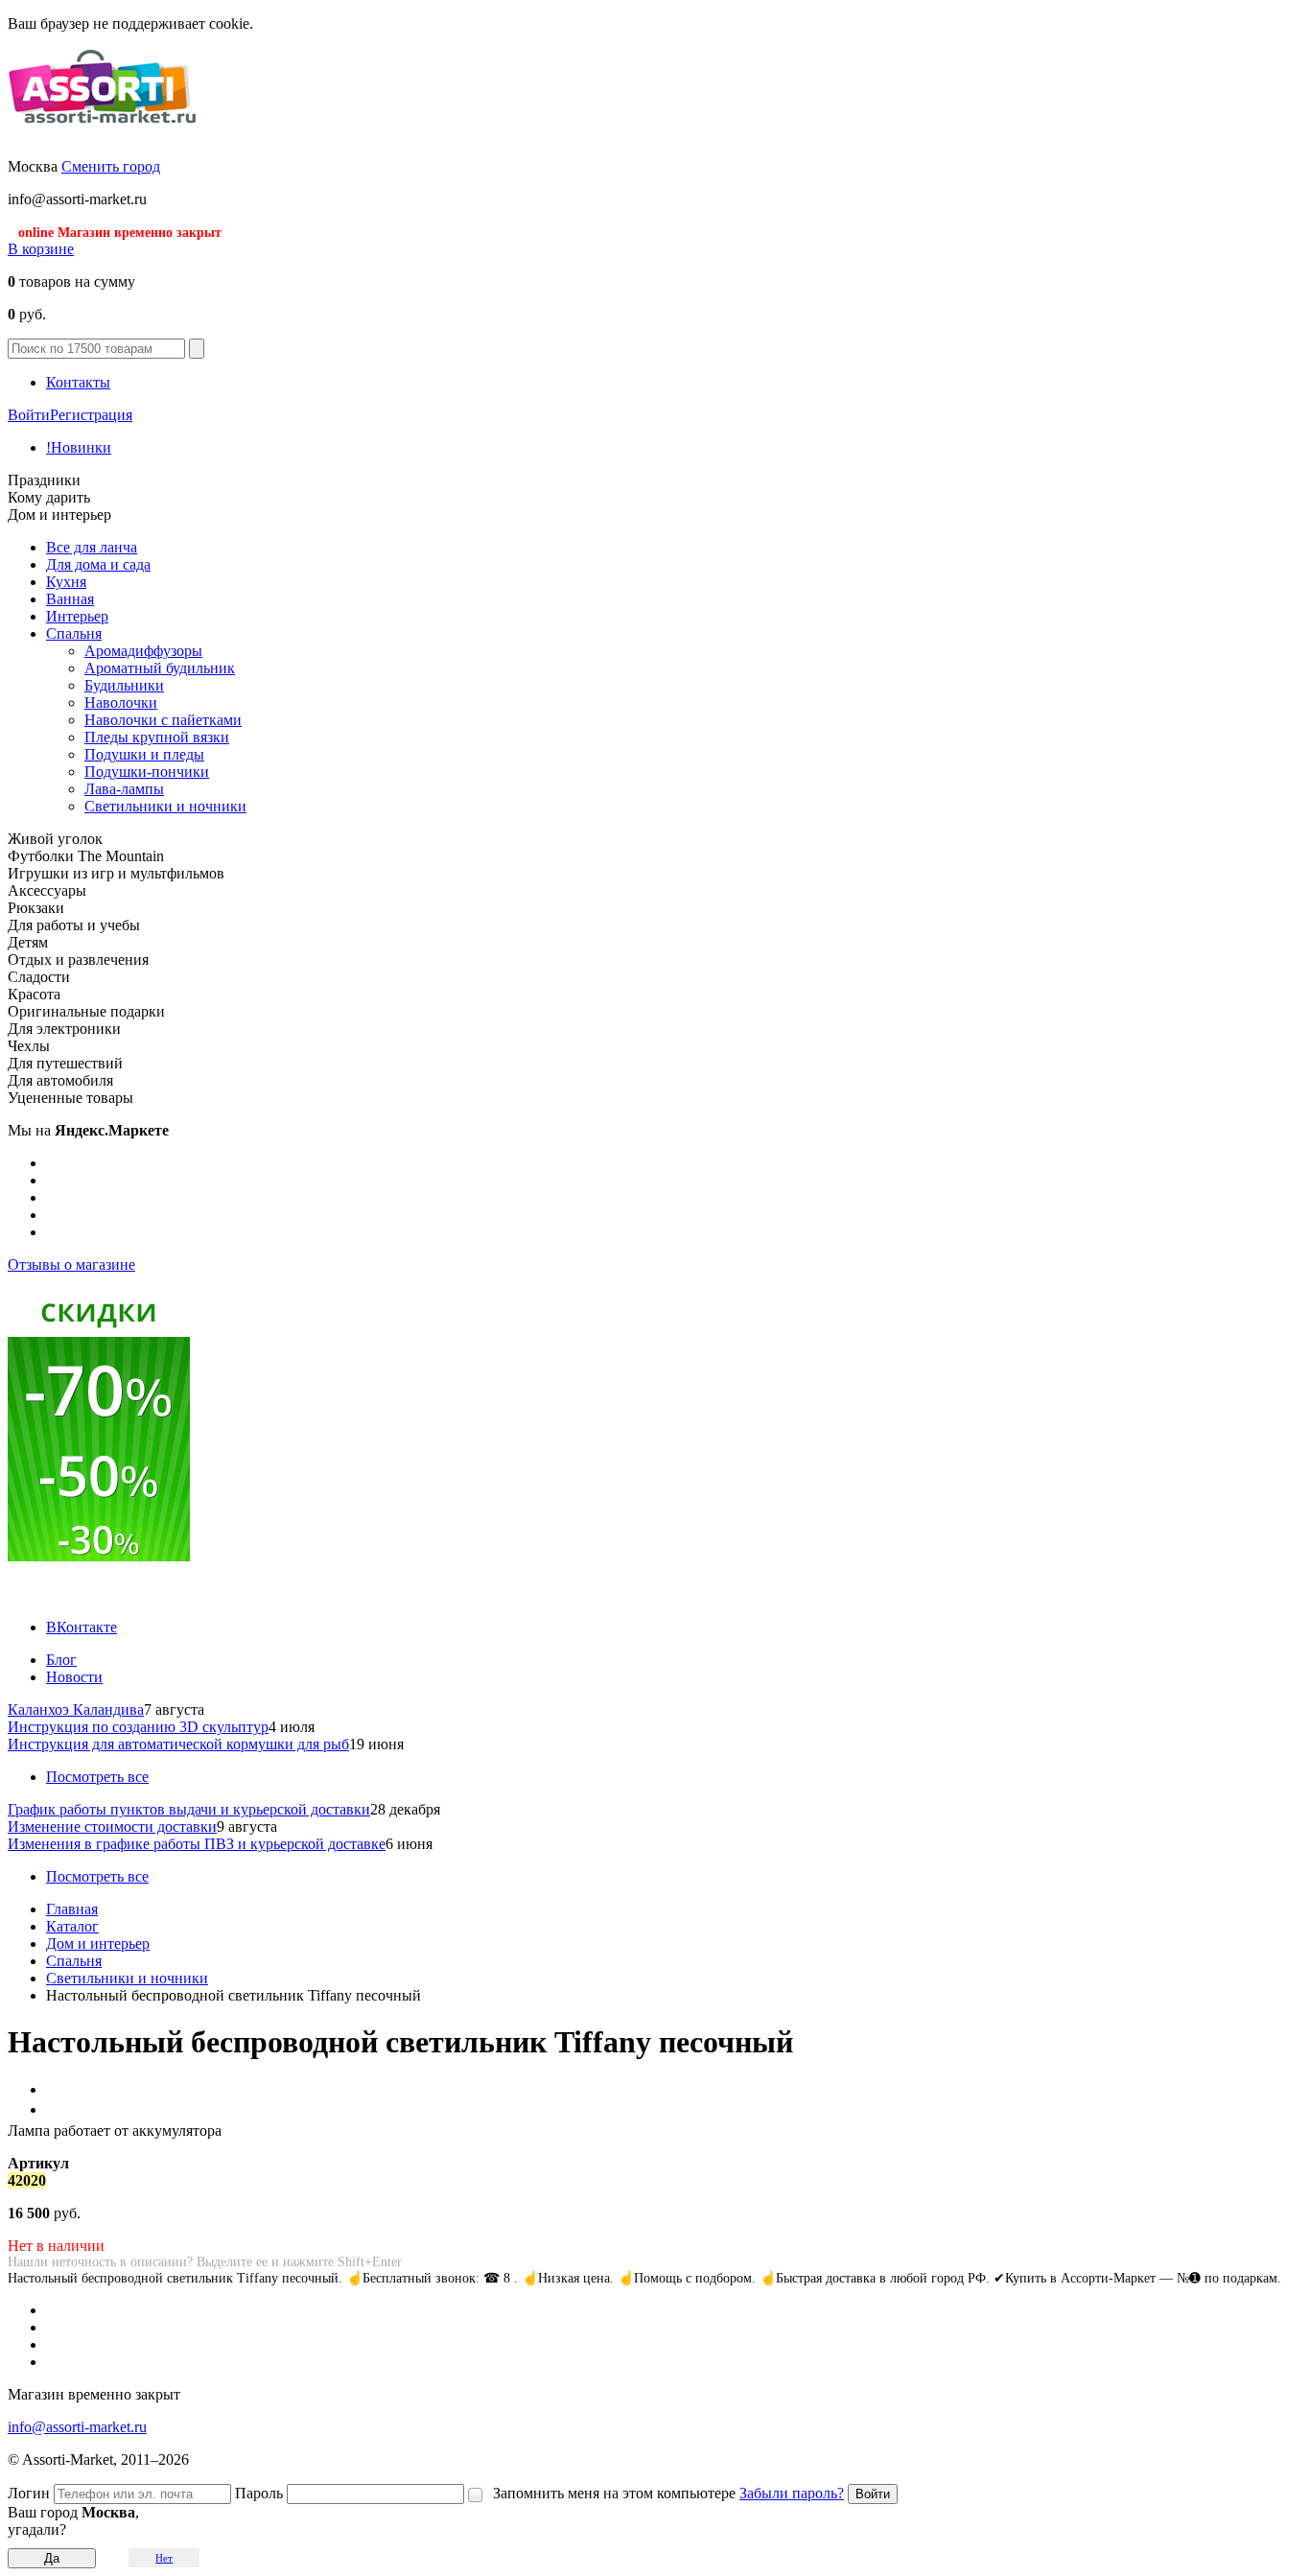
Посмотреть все (97, 1777)
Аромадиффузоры (143, 651)
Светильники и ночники (165, 806)
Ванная (70, 599)
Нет (164, 2558)
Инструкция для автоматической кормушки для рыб (178, 1744)
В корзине (41, 249)
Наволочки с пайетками (163, 720)
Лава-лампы (124, 789)
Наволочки (121, 703)
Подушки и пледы (144, 754)
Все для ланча (92, 547)
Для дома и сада (98, 564)
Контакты (78, 382)
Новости (74, 1677)
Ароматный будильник (160, 668)
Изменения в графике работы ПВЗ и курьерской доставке (197, 1844)
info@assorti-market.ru (77, 2427)
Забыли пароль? (792, 2493)
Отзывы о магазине (71, 1265)
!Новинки (79, 447)
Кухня (66, 582)
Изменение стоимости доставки (112, 1827)
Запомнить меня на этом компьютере (614, 2493)
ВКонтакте (82, 1627)
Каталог (72, 1926)
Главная (72, 1909)
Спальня (74, 633)
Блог (61, 1660)
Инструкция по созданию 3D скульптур (138, 1727)
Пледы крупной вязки (157, 737)
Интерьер (77, 616)
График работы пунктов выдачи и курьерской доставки (189, 1809)
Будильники (124, 685)
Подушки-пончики (147, 772)
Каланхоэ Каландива (76, 1710)
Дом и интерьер (98, 1944)
